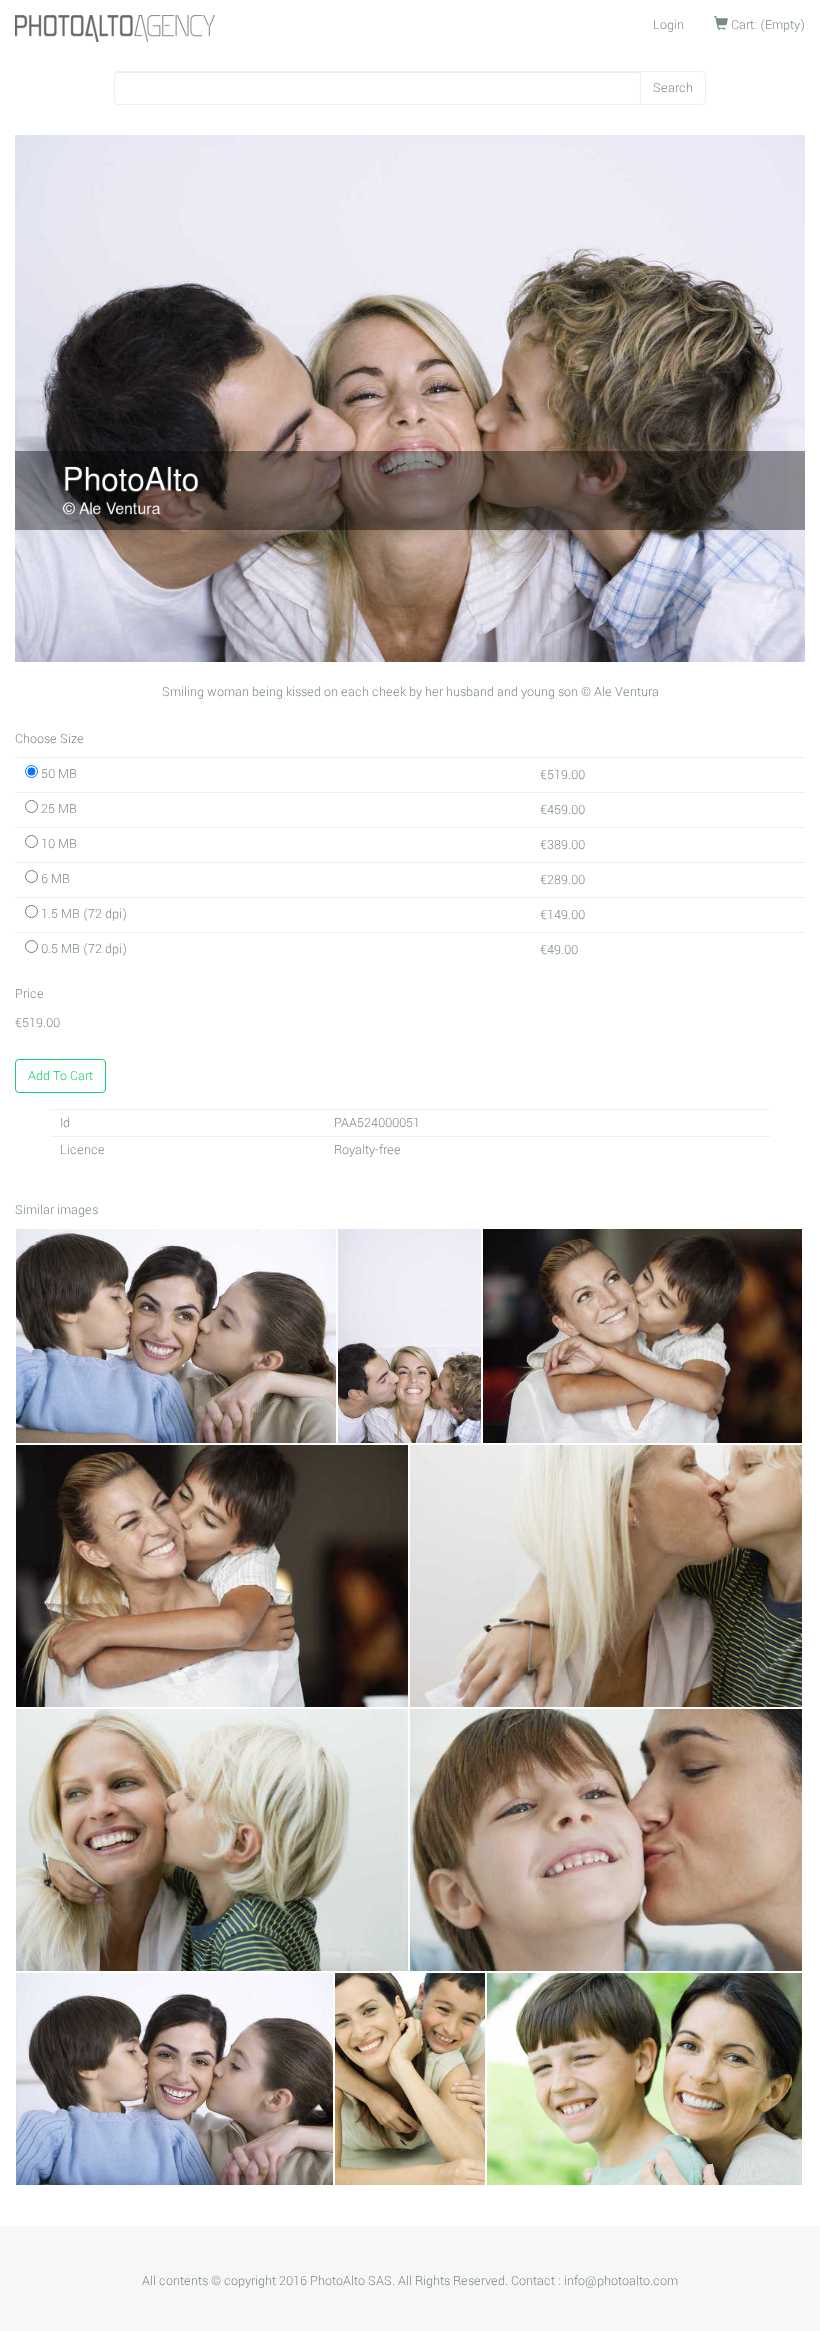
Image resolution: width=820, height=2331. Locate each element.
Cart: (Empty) (766, 25)
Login (668, 25)
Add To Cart (60, 1076)
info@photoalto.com (621, 2281)
